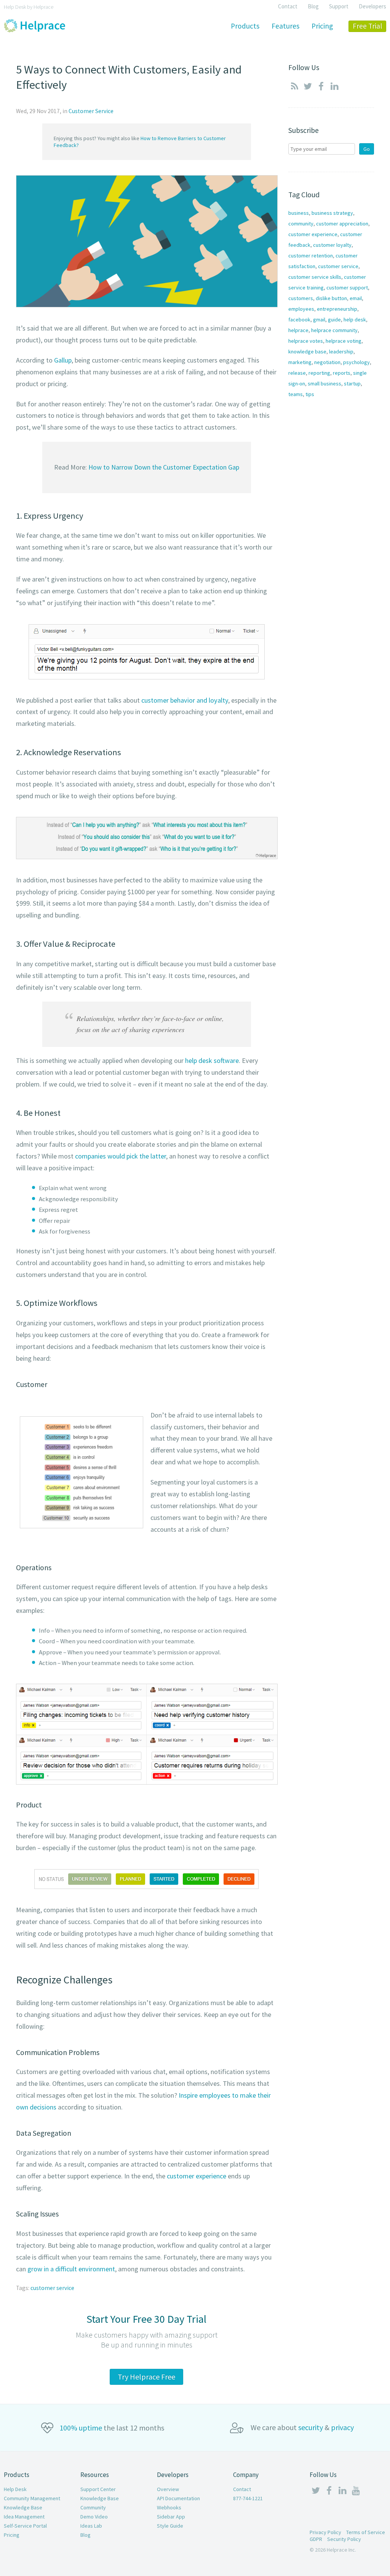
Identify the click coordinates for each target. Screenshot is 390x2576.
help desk (355, 320)
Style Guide (170, 2526)
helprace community (334, 330)
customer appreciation (342, 224)
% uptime (81, 2428)
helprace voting (344, 341)
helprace (298, 330)
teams (296, 394)
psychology (356, 362)
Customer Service (91, 111)
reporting (319, 373)
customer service (52, 2288)
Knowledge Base (23, 2507)
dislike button (331, 298)
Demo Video (94, 2517)
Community (93, 2507)
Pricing (12, 2535)
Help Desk (15, 2489)
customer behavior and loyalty (185, 700)
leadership (341, 352)
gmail (319, 320)
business (299, 213)
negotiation (327, 362)
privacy (342, 2427)
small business (324, 384)
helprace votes (306, 341)
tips (310, 394)
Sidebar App (171, 2517)
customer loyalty (332, 245)
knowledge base (307, 352)
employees (301, 309)
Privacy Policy (325, 2532)
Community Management (32, 2498)
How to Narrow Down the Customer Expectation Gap (164, 467)
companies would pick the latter (121, 1156)
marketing (300, 362)
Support (339, 6)
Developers (372, 6)
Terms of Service (366, 2532)
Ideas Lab (91, 2526)
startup (352, 384)
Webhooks (169, 2507)
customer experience (197, 2176)
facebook (299, 320)
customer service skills (315, 277)
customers (301, 298)
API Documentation (178, 2498)
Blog (313, 6)
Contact (288, 6)
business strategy (332, 213)
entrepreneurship (337, 309)
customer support (347, 288)
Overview (168, 2489)
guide (334, 320)
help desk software (212, 1060)
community (301, 224)
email (356, 298)
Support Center (98, 2489)
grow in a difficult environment (71, 2269)
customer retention (311, 256)
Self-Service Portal (25, 2526)
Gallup (63, 360)
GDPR (316, 2539)
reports (342, 373)
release (297, 373)
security (311, 2427)
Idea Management (24, 2517)
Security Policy (344, 2539)
